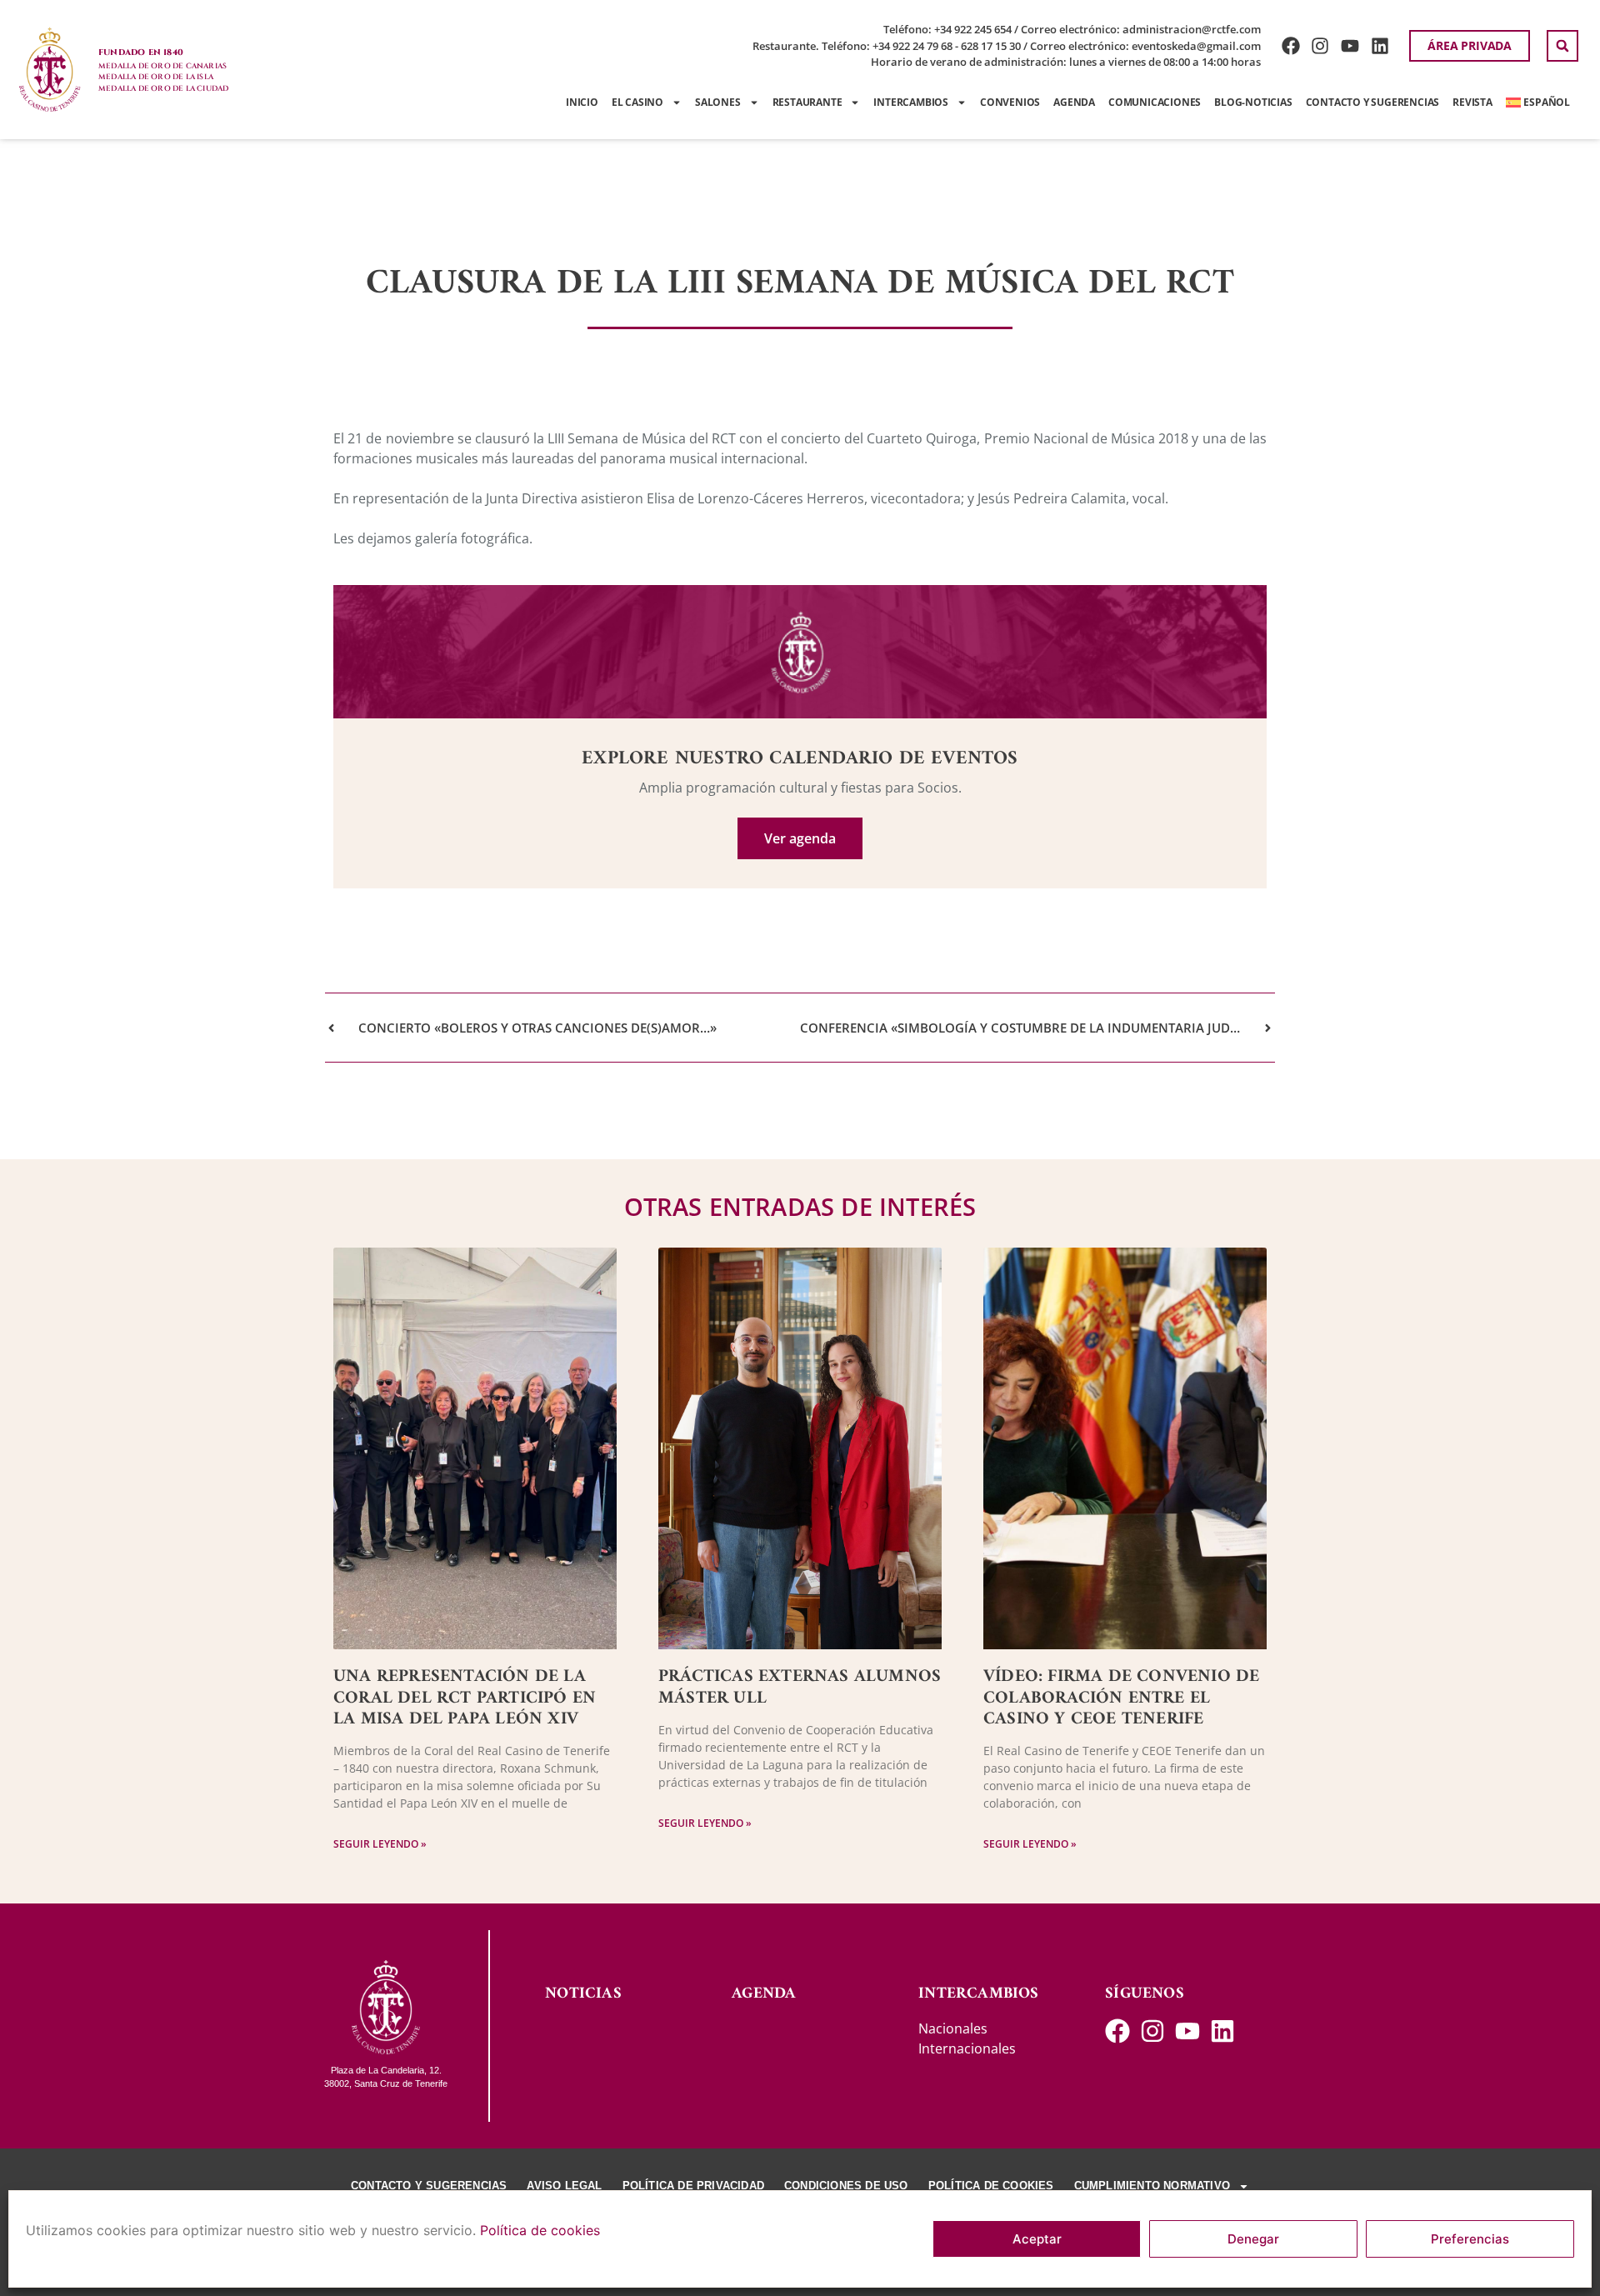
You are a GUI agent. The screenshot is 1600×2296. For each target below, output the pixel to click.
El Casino (637, 102)
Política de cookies (540, 2230)
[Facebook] (1290, 46)
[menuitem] (1538, 103)
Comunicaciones (1155, 102)
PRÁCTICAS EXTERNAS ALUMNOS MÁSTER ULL (800, 1687)
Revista (1472, 102)
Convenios (1010, 102)
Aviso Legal (564, 2186)
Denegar (1253, 2239)
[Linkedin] (1380, 46)
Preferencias (1470, 2239)
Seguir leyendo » (380, 1844)
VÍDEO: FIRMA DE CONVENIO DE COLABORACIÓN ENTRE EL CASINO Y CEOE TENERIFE (1121, 1697)
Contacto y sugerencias (1373, 102)
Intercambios (911, 102)
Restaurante (807, 102)
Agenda (1074, 102)
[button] (1562, 46)
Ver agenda (800, 838)
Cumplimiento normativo (1152, 2186)
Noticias (583, 1994)
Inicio (582, 102)
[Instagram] (1320, 46)
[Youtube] (1350, 46)
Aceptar (1037, 2239)
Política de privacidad (693, 2186)
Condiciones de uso (846, 2186)
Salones (718, 102)
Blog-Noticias (1253, 102)
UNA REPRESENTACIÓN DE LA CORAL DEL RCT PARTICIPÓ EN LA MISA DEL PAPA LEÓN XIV (465, 1697)
